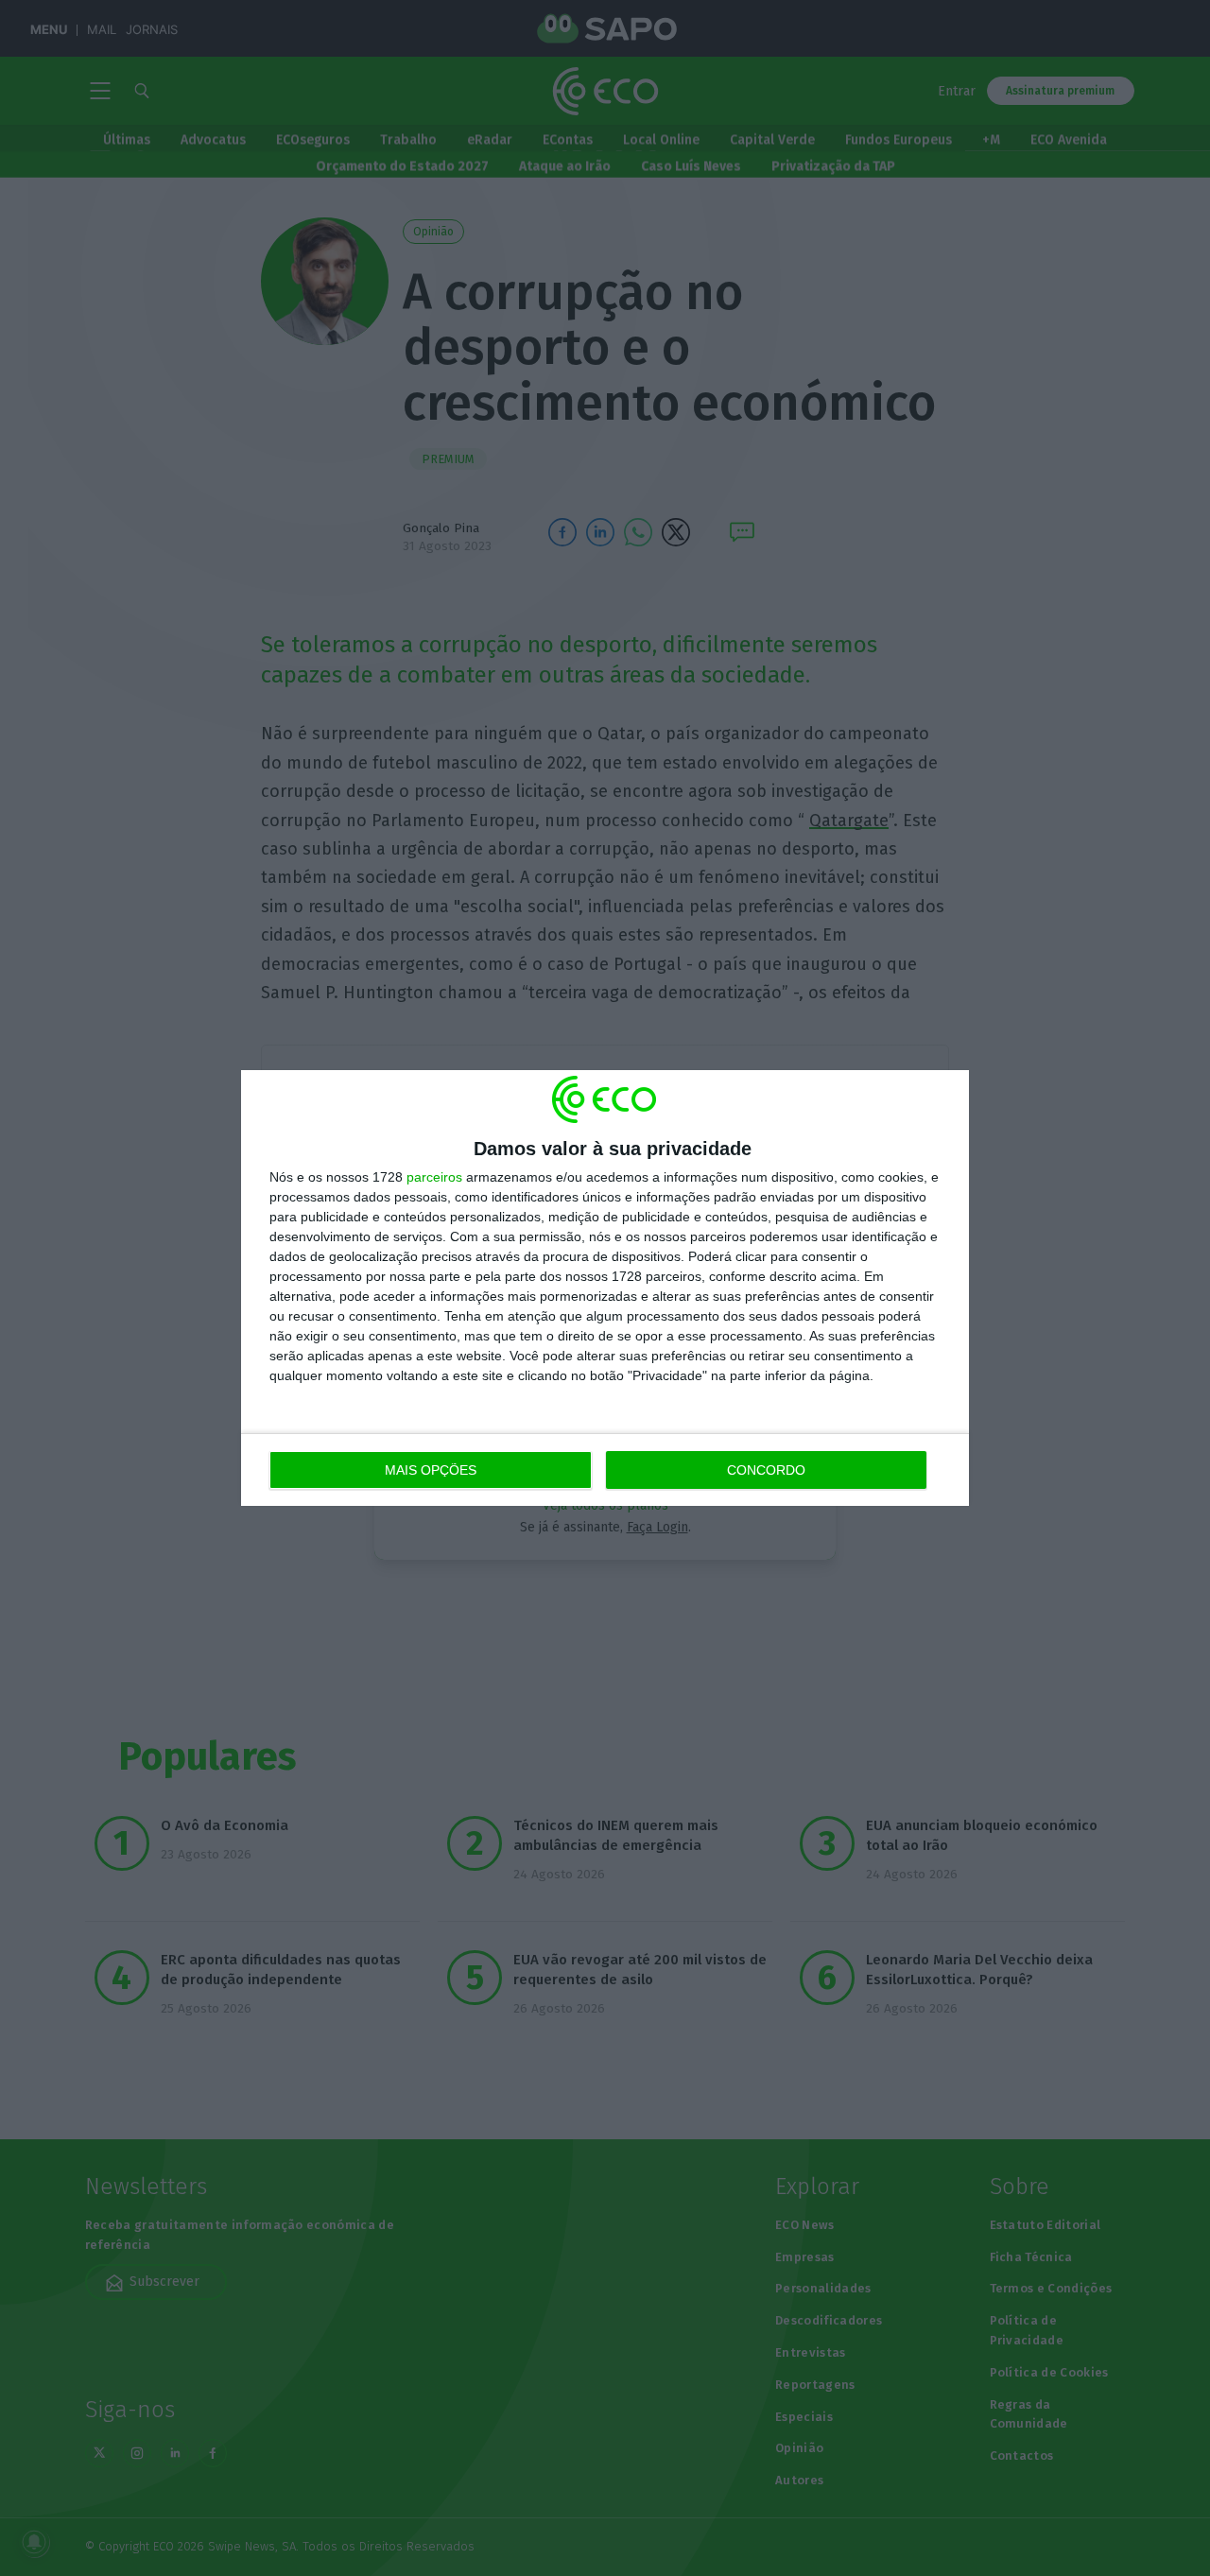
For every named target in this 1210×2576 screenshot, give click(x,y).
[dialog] (605, 1288)
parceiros (434, 1177)
